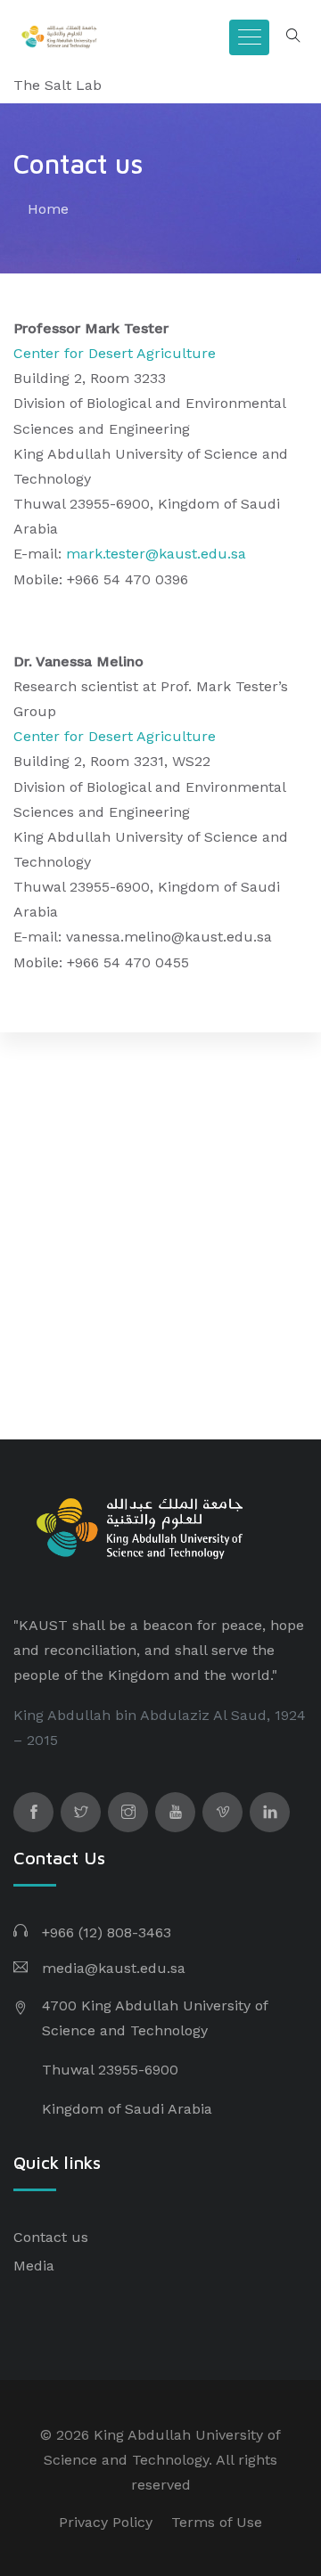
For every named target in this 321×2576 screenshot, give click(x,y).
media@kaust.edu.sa (114, 1968)
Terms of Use (217, 2522)
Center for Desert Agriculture (115, 353)
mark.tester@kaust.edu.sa (156, 554)
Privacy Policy (106, 2522)
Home (48, 209)
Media (34, 2266)
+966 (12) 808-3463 (107, 1932)
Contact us (51, 2237)
